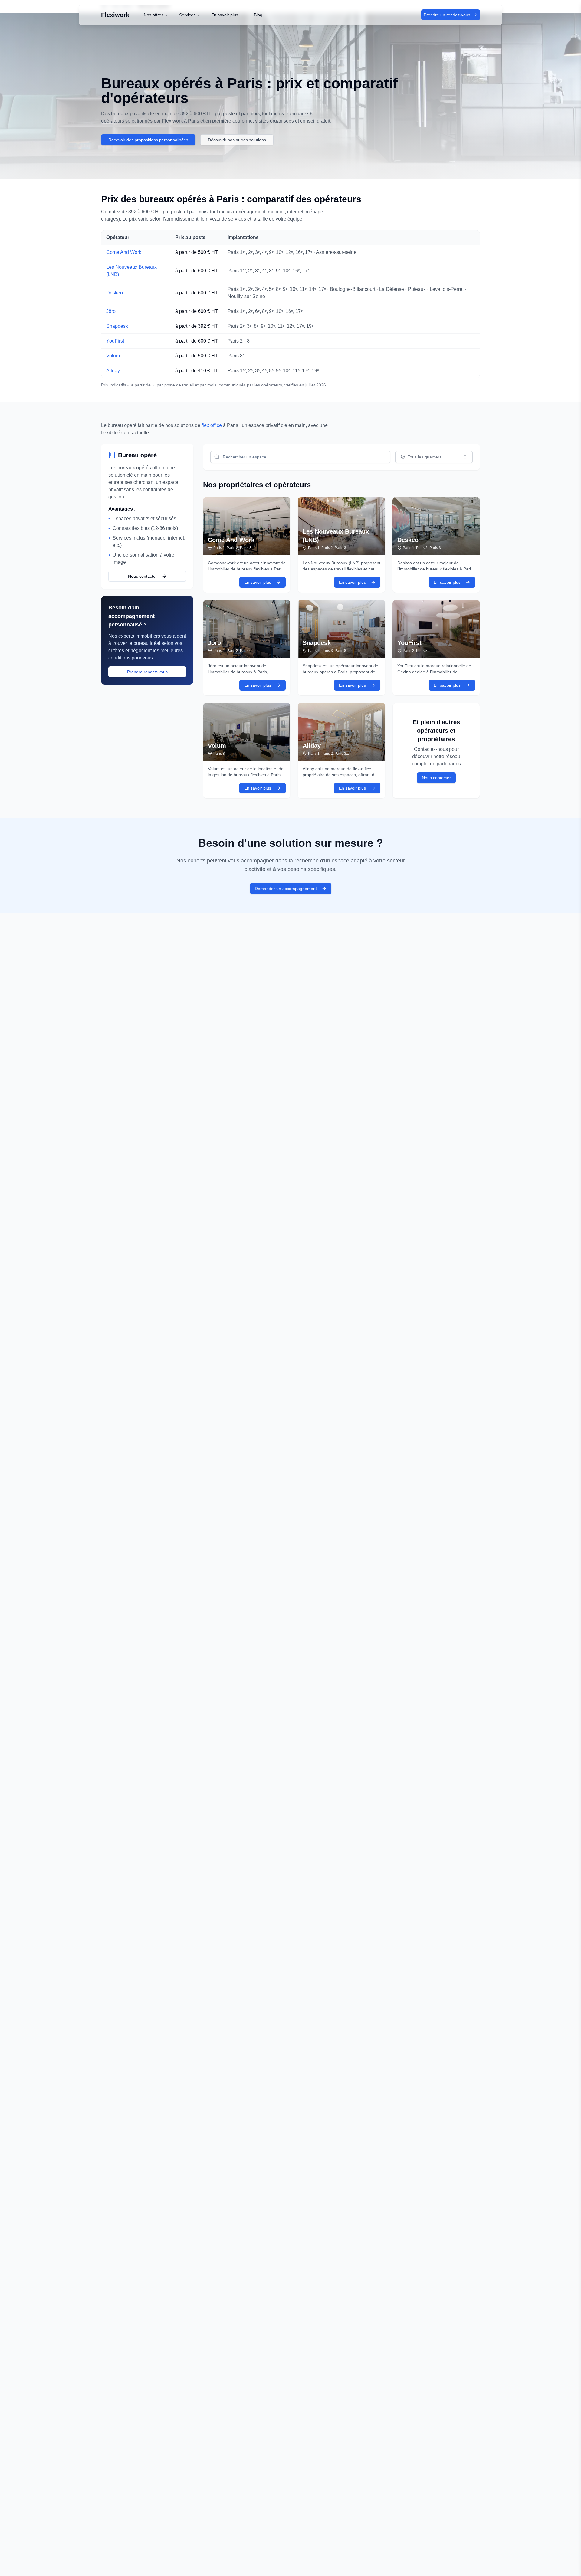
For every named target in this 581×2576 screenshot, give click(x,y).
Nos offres (154, 15)
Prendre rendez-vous (147, 672)
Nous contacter (143, 576)
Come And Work (124, 252)
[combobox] (434, 457)
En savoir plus (225, 15)
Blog (258, 15)
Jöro (111, 311)
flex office (212, 425)
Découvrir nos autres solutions (237, 140)
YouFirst (115, 341)
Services (187, 15)
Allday (113, 371)
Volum (113, 356)
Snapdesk (117, 326)
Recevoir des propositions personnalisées (148, 140)
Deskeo (115, 293)
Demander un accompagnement (286, 889)
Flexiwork (115, 15)
